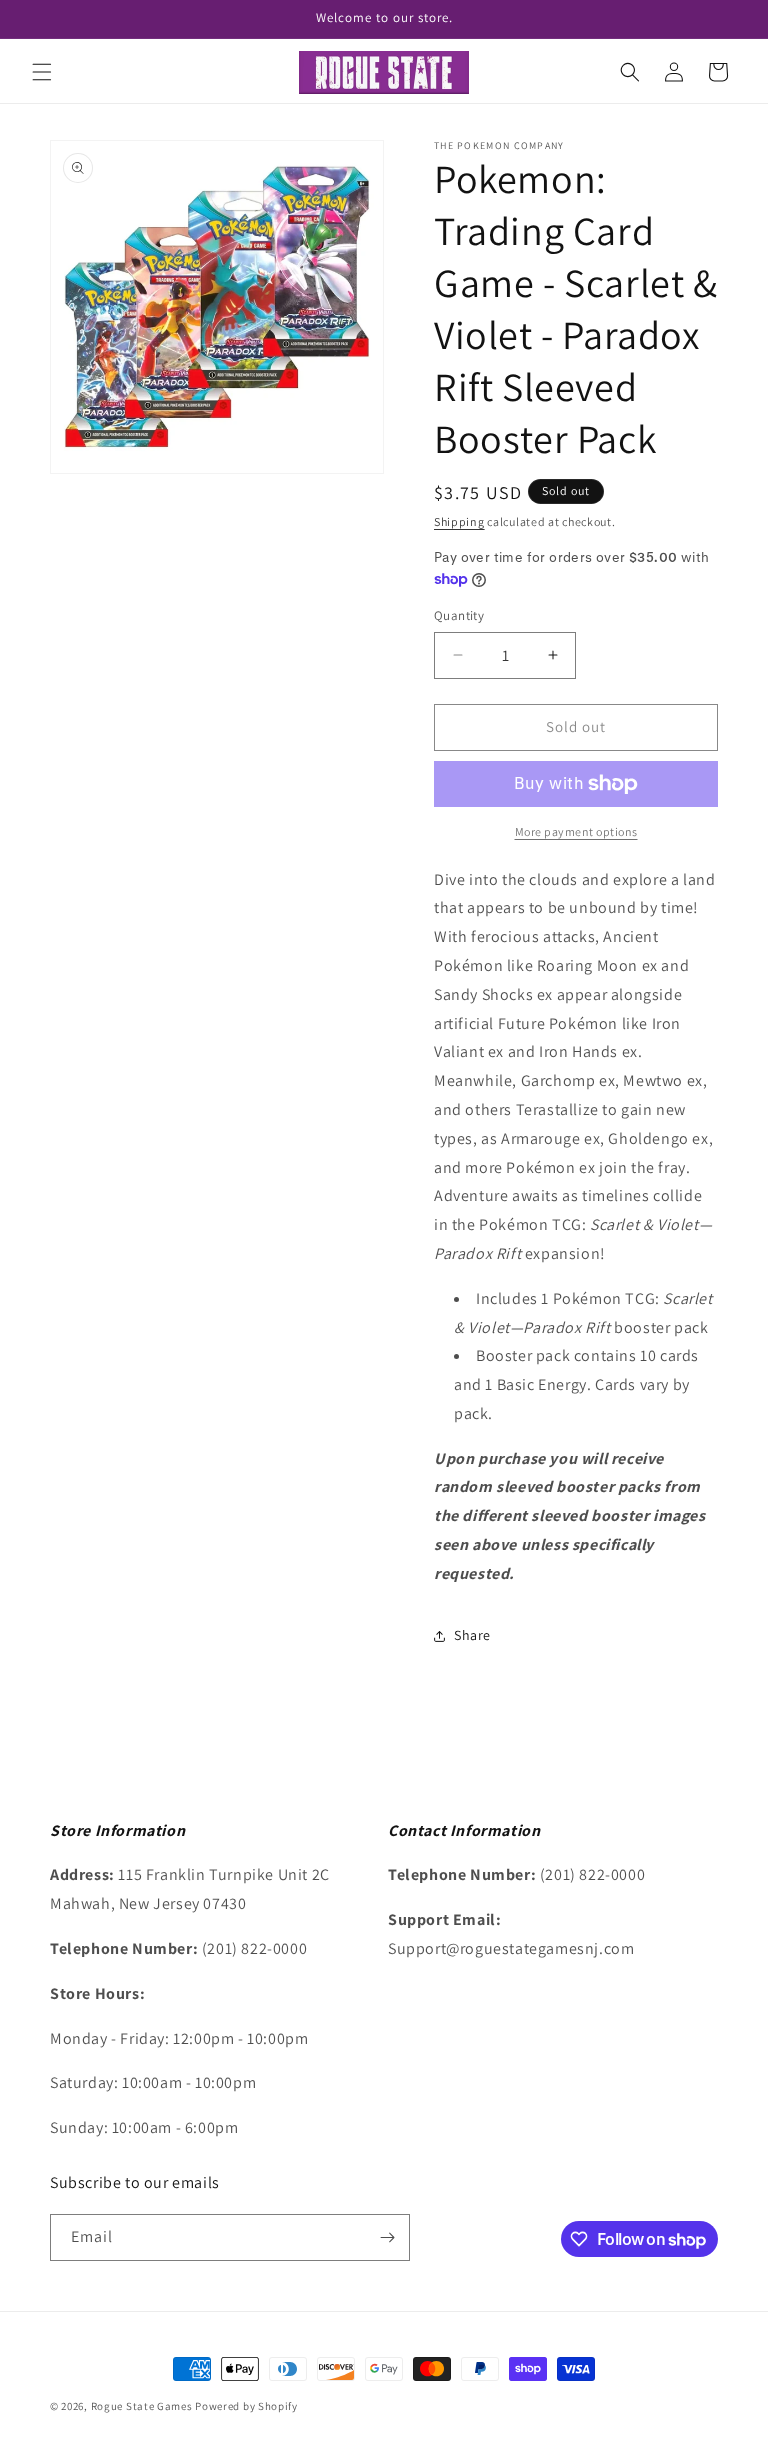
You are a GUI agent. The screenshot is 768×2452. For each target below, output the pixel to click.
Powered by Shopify (246, 2406)
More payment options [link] (576, 831)
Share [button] (472, 1635)
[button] (42, 72)
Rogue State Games (142, 2406)
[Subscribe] (387, 2237)
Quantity (459, 615)
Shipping (459, 521)
